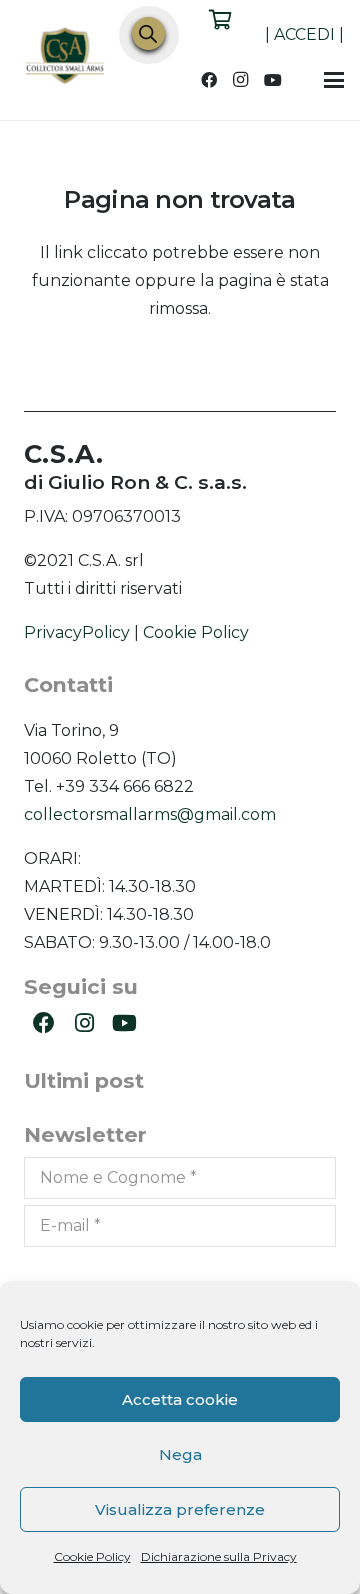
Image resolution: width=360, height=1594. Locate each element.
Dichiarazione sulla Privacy (219, 1556)
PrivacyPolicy (77, 632)
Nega (180, 1454)
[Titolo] (66, 58)
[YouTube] (273, 80)
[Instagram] (241, 80)
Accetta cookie (180, 1399)
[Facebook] (209, 80)
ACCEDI (304, 34)
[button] (334, 80)
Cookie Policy (92, 1556)
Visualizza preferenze (180, 1509)
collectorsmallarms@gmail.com (150, 814)
